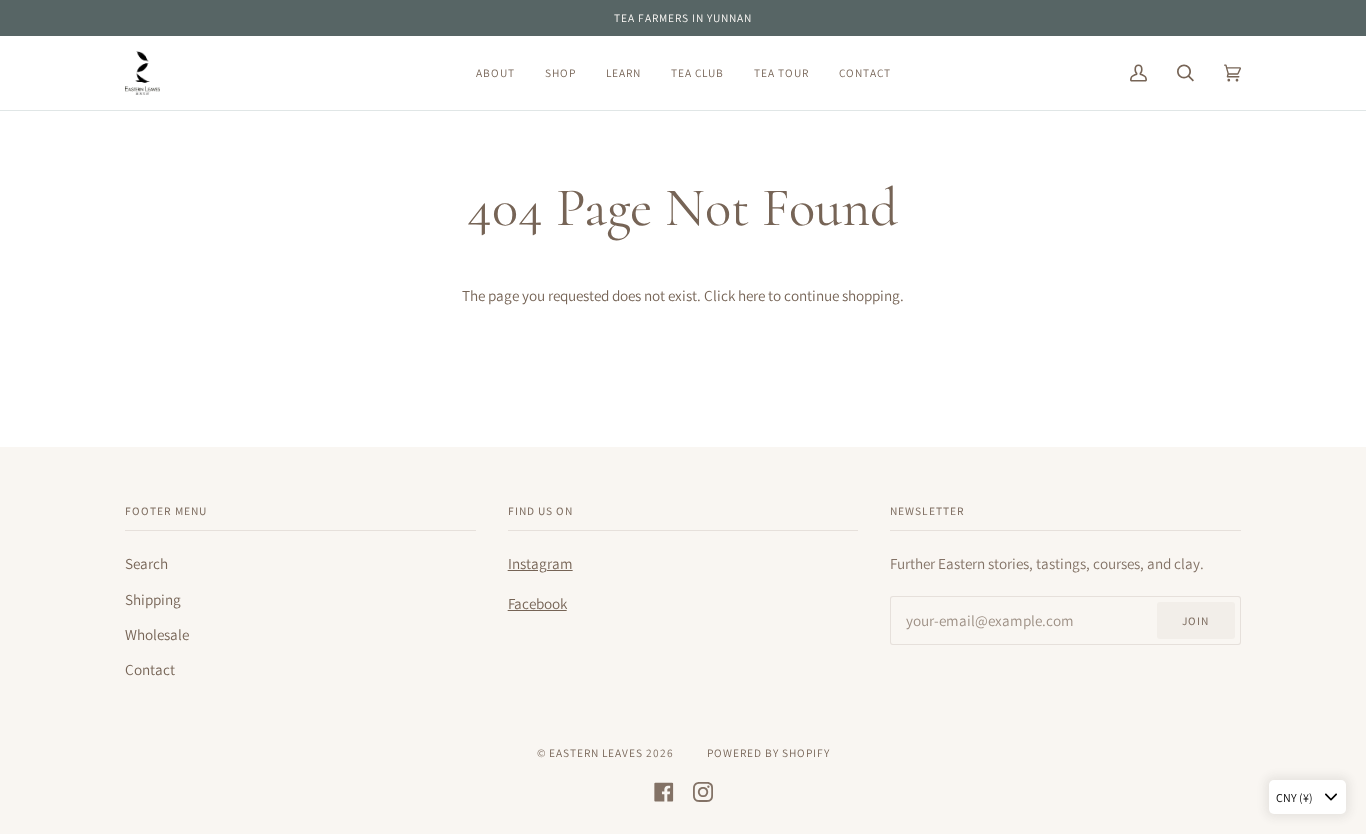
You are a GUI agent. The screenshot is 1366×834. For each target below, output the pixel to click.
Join (1195, 620)
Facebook (537, 603)
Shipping (153, 599)
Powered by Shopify (768, 752)
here (751, 295)
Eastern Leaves (596, 752)
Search (146, 563)
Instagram (540, 563)
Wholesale (157, 634)
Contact (150, 669)
